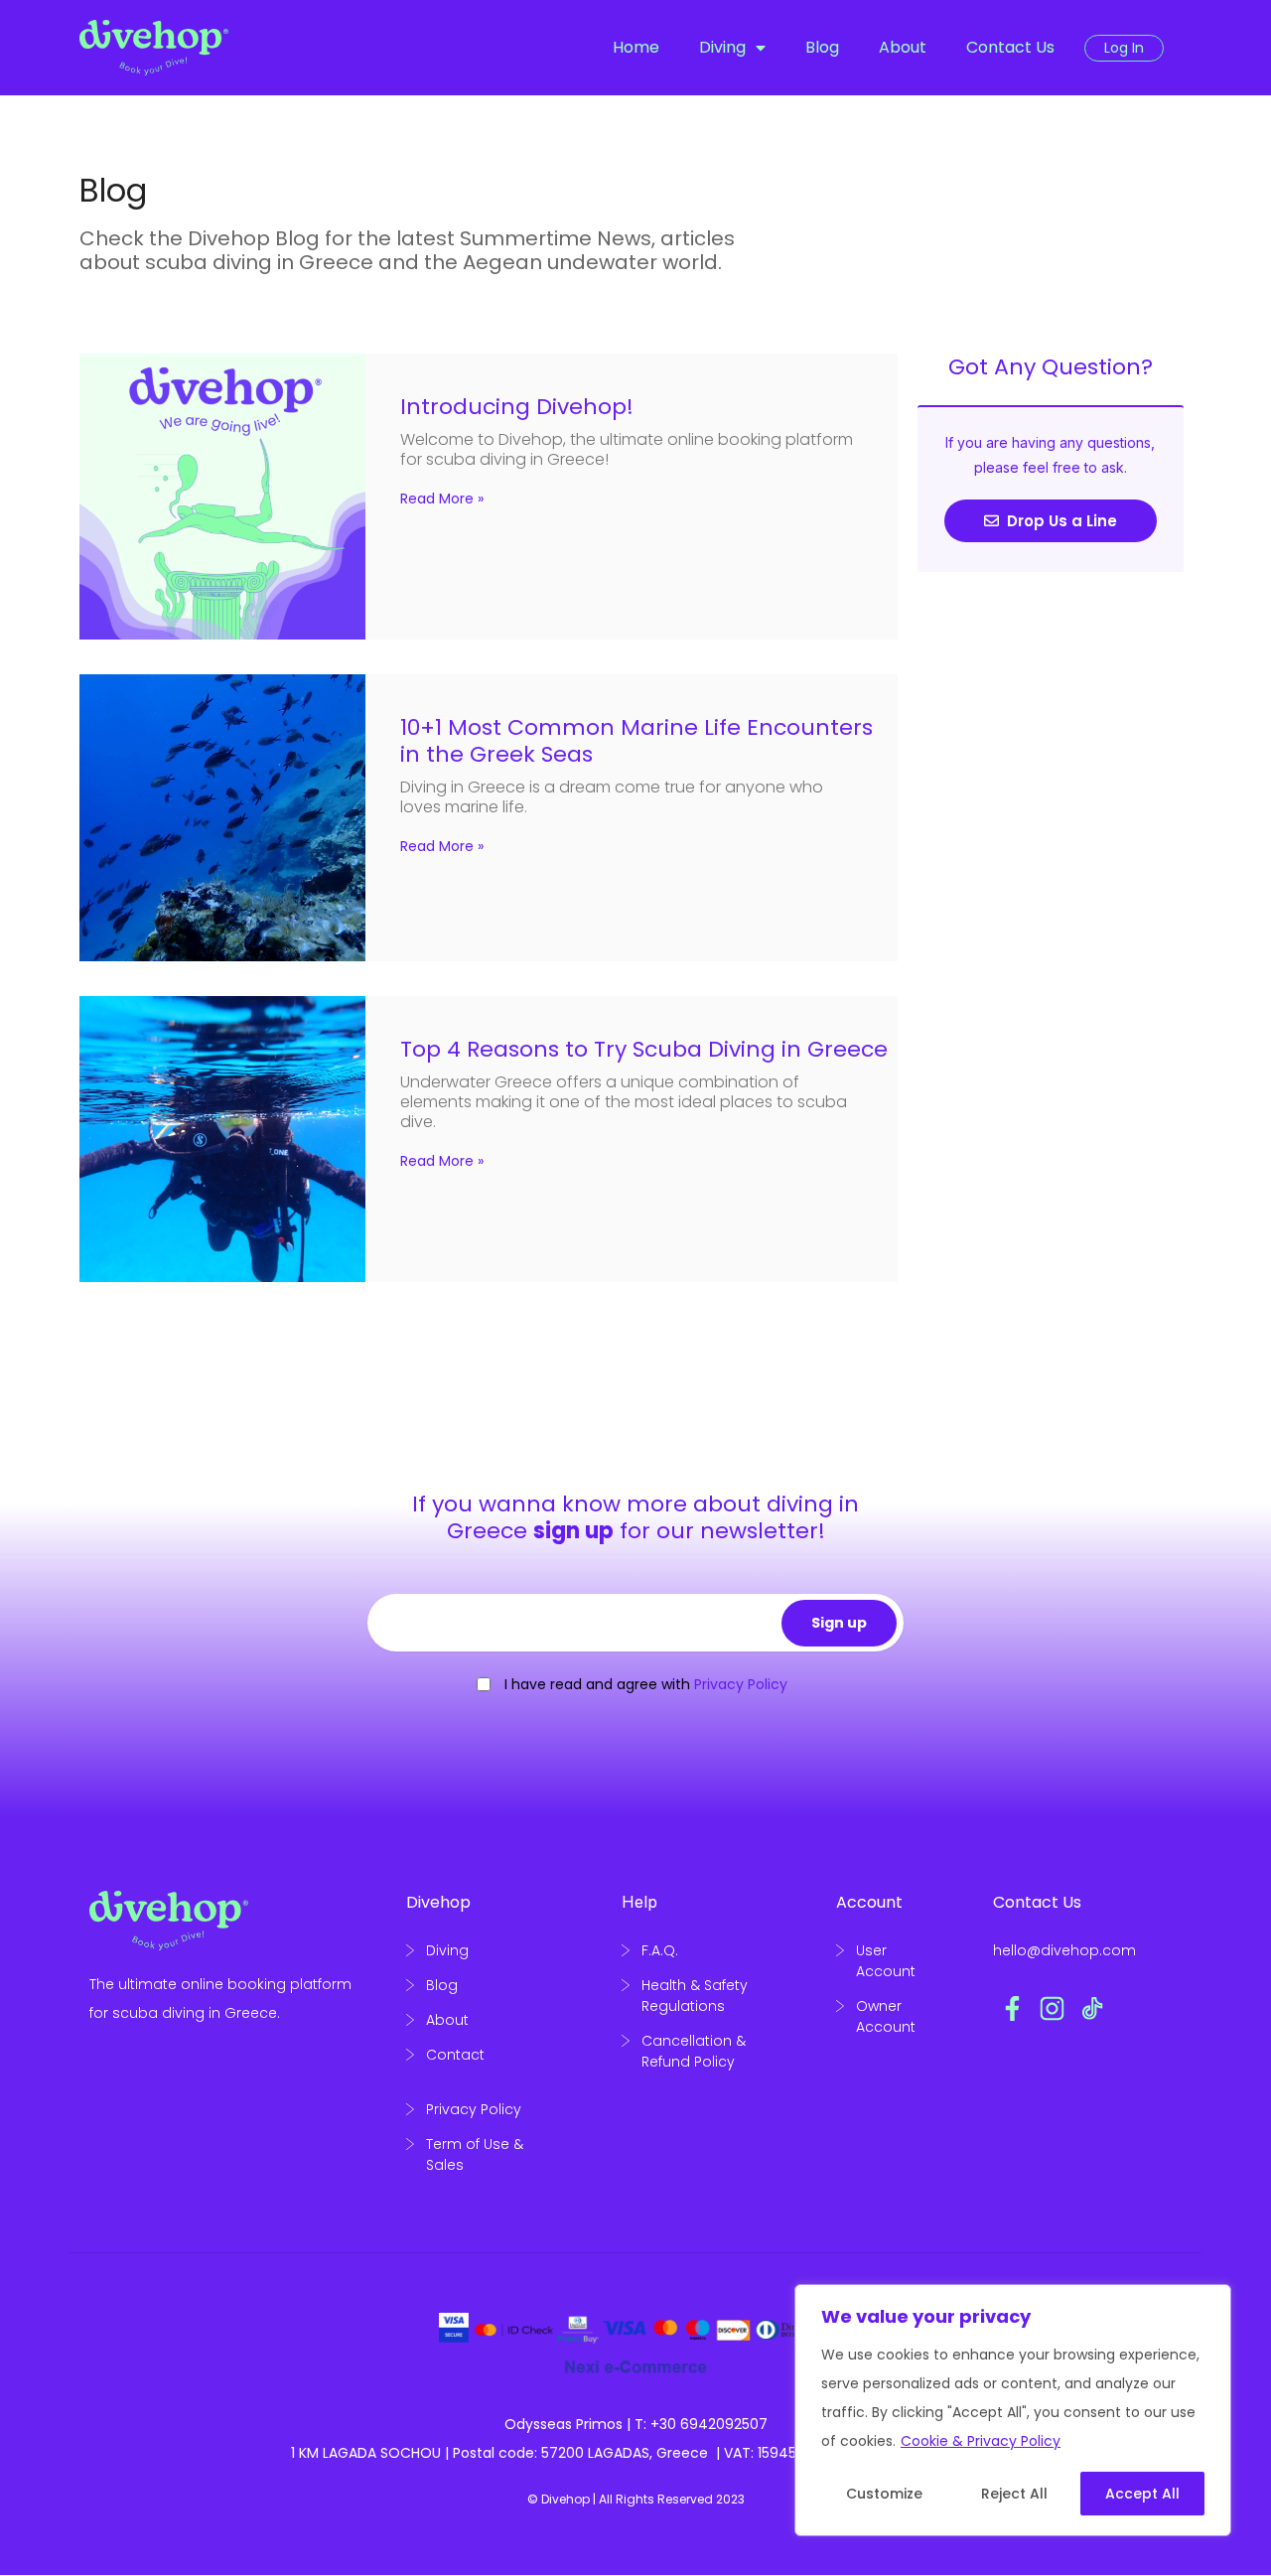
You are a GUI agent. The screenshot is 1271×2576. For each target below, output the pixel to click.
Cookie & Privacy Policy (981, 2441)
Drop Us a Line (1060, 521)
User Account (886, 1961)
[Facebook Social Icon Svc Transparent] (1013, 2008)
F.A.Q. (660, 1950)
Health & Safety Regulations (695, 1996)
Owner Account (886, 2016)
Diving (722, 47)
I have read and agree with (646, 1684)
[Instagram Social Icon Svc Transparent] (1053, 2008)
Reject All (1014, 2494)
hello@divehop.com (1064, 1950)
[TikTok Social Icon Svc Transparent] (1092, 2008)
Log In (1124, 48)
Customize (884, 2494)
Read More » (442, 499)
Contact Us (1010, 47)
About (903, 47)
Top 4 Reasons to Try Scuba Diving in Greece (644, 1049)
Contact (455, 2055)
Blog (822, 47)
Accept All (1142, 2494)
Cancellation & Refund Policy (694, 2051)
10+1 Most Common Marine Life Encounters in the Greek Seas (636, 741)
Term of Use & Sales (475, 2154)
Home (636, 47)
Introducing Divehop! (517, 407)
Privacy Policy (474, 2109)
